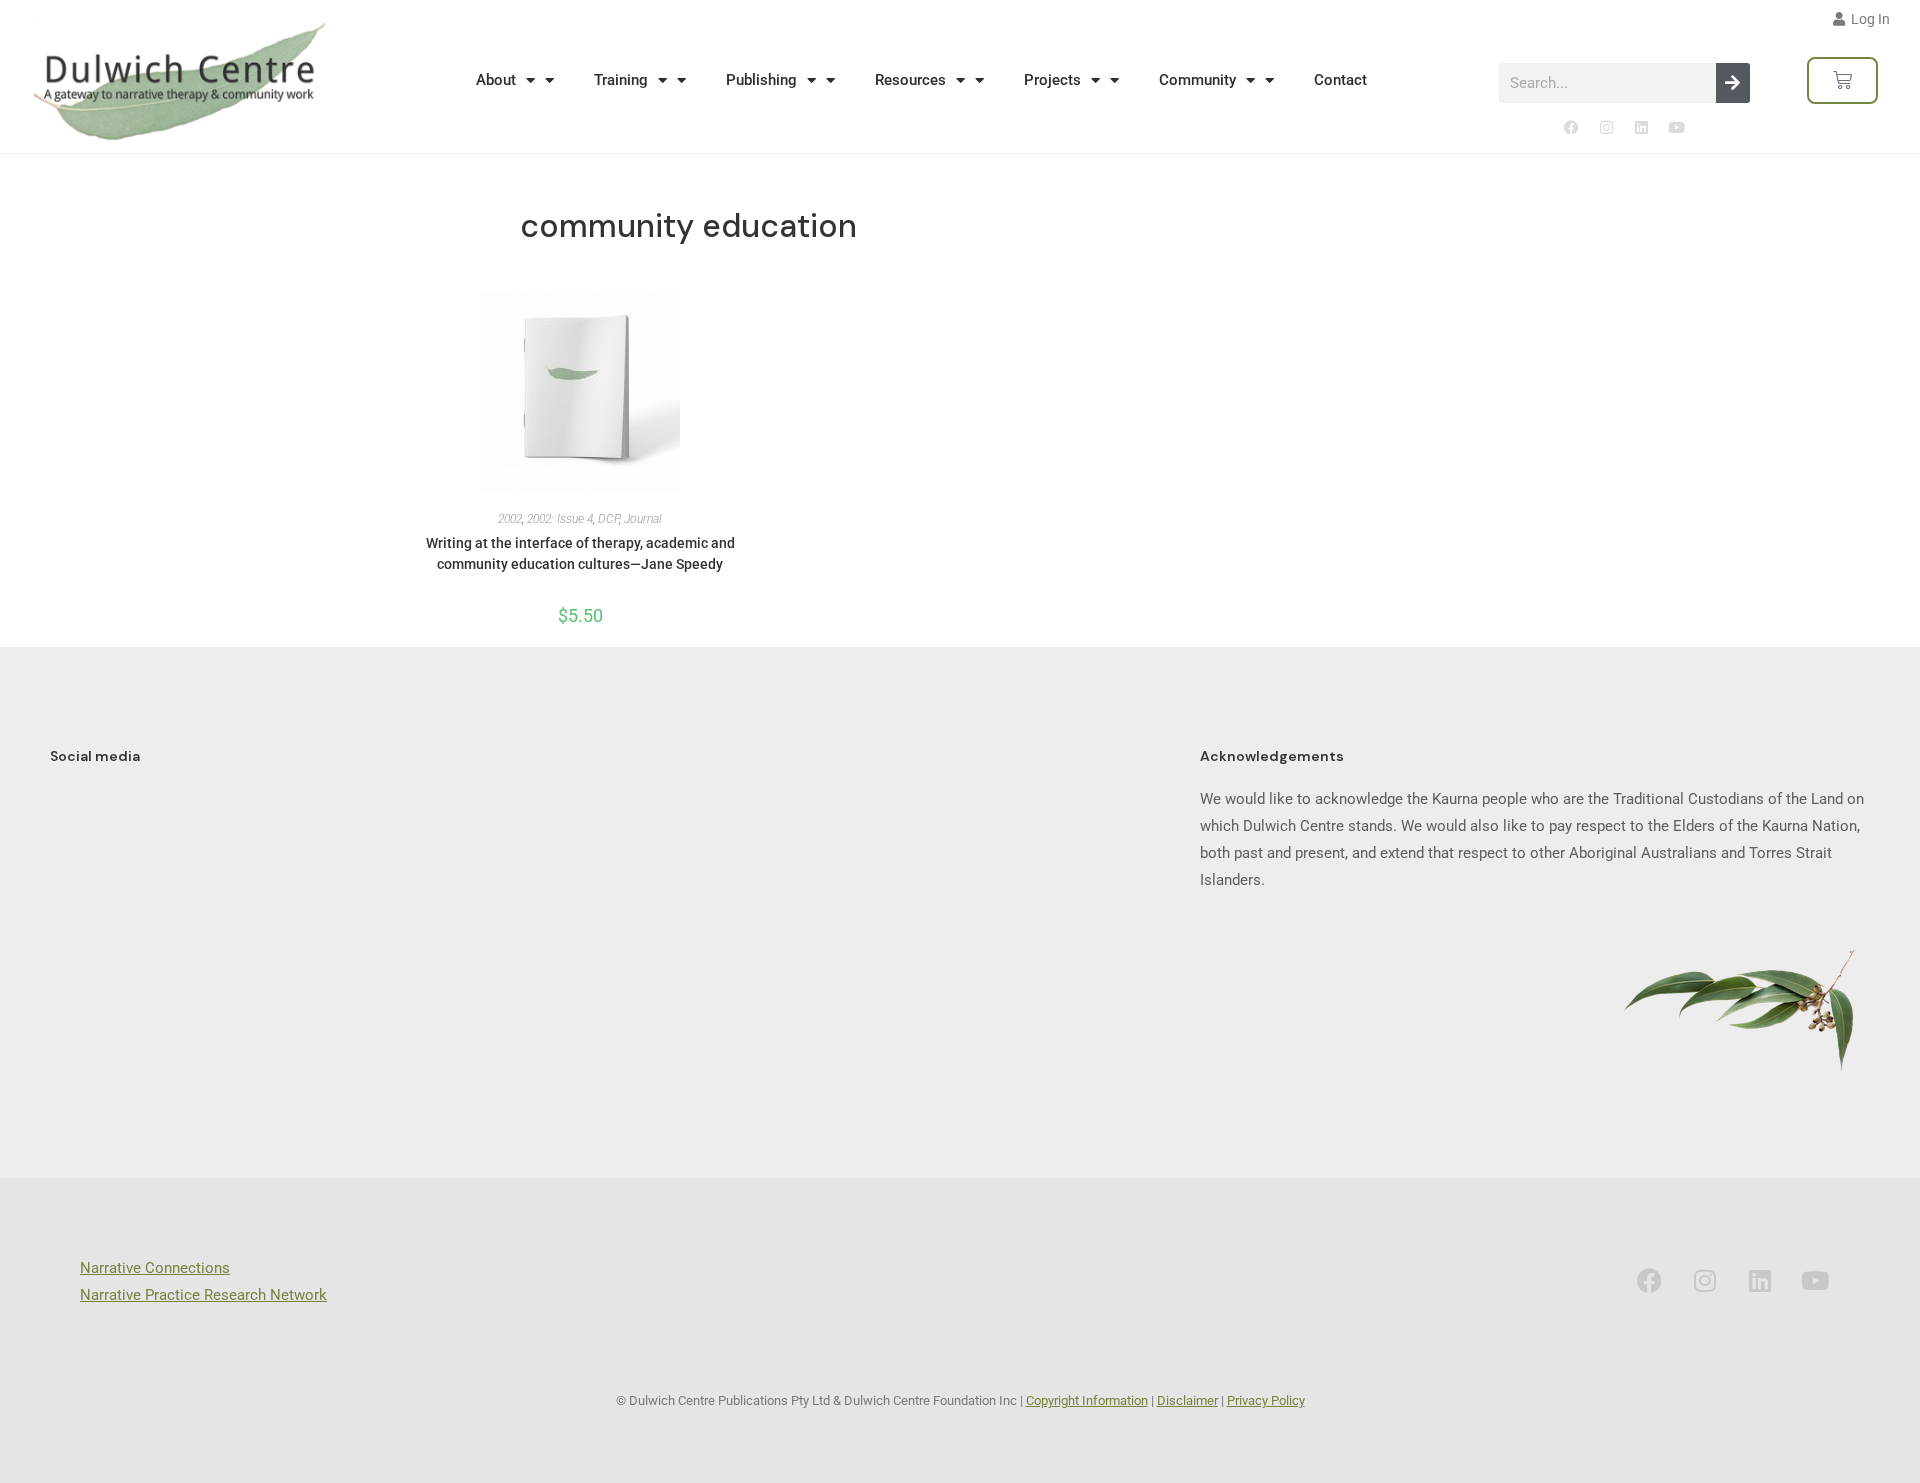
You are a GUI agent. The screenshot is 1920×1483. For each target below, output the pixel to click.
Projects (1052, 80)
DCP (608, 519)
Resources (910, 80)
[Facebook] (1572, 128)
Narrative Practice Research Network (203, 1295)
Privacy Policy (1266, 1400)
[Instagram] (1607, 128)
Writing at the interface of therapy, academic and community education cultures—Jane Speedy (580, 553)
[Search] (1733, 83)
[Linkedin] (1642, 128)
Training (621, 80)
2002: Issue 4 (560, 519)
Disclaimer (1187, 1400)
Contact (1340, 80)
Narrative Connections (155, 1268)
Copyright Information (1087, 1400)
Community (1197, 80)
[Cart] (1842, 80)
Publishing (761, 80)
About (496, 80)
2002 (510, 519)
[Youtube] (1677, 128)
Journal (643, 519)
